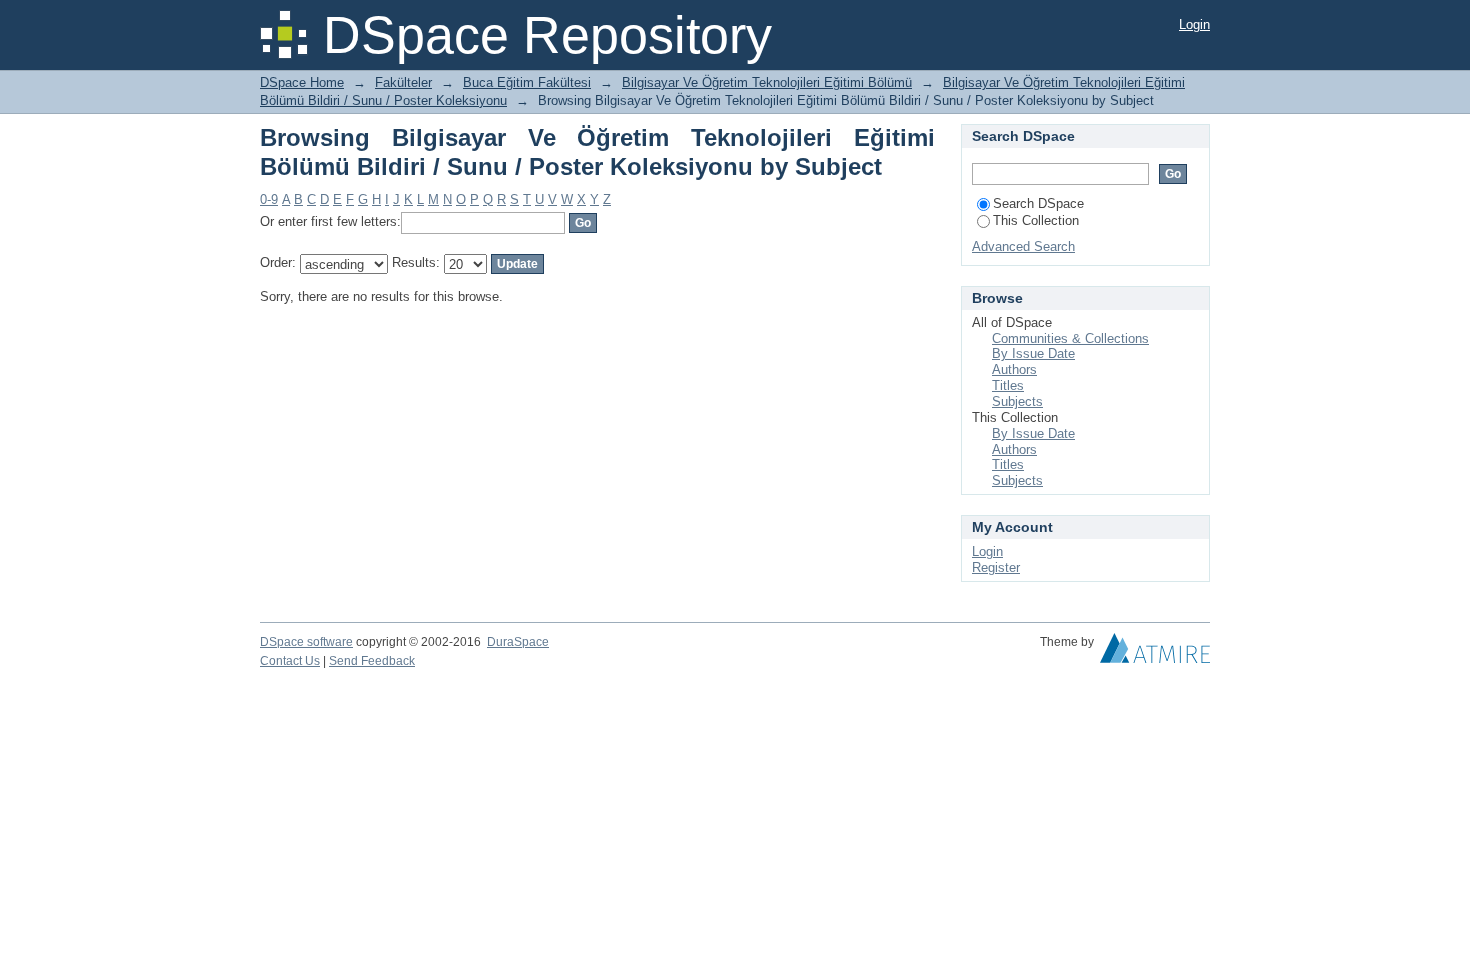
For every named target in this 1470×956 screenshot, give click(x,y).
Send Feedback (372, 661)
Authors (1014, 369)
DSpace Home (302, 82)
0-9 (269, 199)
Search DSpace (1038, 203)
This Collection (1036, 220)
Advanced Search (1023, 246)
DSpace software (306, 642)
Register (996, 567)
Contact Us (290, 661)
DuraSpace (518, 642)
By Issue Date (1033, 353)
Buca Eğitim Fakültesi (527, 82)
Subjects (1017, 401)
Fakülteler (403, 82)
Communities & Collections (1070, 338)
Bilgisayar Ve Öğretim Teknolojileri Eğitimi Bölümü (767, 82)
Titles (1008, 385)
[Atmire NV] (1155, 653)
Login (1194, 24)
